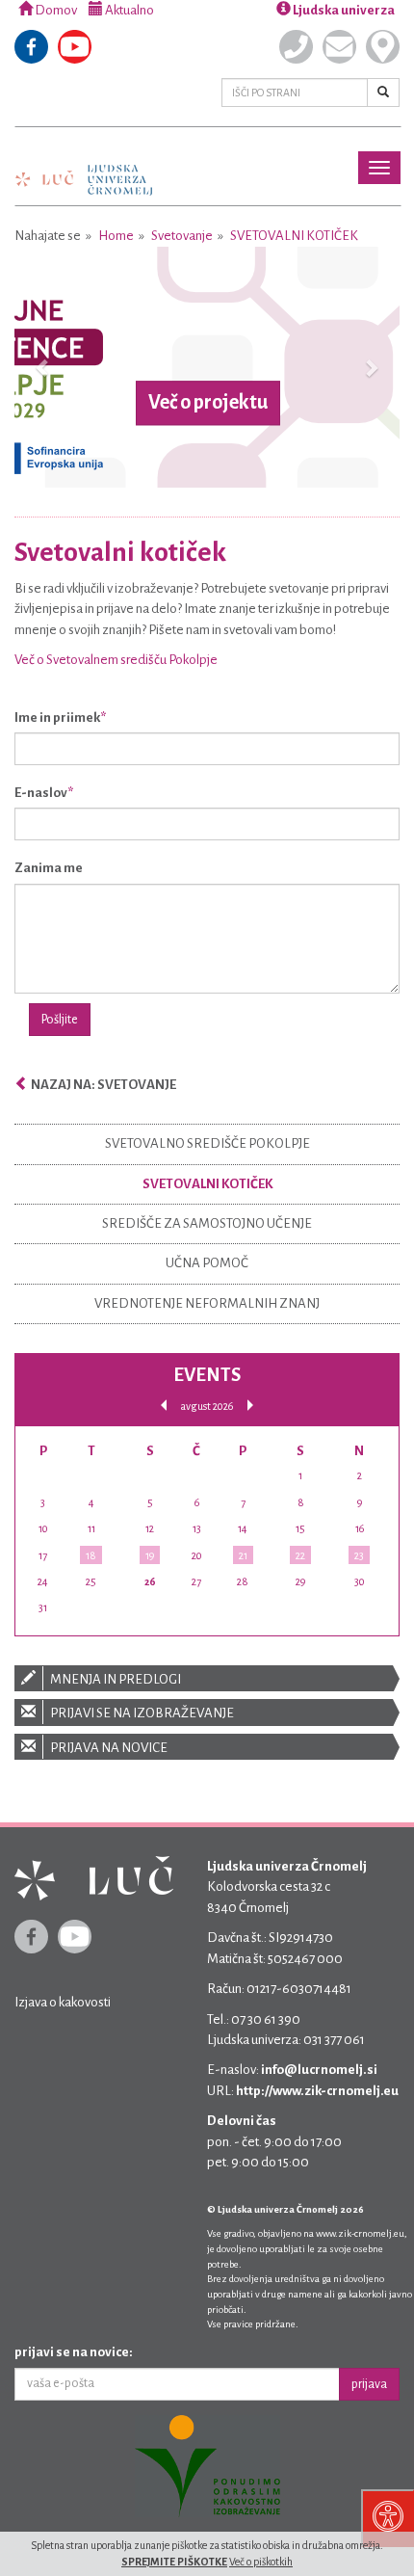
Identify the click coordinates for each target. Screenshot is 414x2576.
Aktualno (129, 10)
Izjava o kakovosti (63, 2002)
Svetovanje (182, 236)
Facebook (31, 47)
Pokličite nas (296, 47)
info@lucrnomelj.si (319, 2070)
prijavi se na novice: (74, 2352)
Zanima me (49, 868)
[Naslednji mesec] (250, 1406)
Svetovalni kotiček (294, 236)
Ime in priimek (57, 717)
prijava (369, 2384)
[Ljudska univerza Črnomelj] (84, 166)
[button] (43, 367)
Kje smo (383, 47)
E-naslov (41, 793)
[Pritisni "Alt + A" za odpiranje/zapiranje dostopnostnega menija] (388, 2518)
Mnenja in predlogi (115, 1679)
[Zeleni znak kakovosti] (207, 2466)
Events (207, 1375)
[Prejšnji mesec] (164, 1406)
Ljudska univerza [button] (343, 10)
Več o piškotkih (261, 2562)
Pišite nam (339, 47)
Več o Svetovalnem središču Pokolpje (116, 660)
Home (116, 236)
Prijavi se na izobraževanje (141, 1713)
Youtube (75, 47)
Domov (55, 10)
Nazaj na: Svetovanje (103, 1085)
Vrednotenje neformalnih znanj (207, 1303)
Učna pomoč (207, 1263)
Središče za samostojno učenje (207, 1223)
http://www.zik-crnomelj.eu (317, 2091)
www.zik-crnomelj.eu (360, 2233)
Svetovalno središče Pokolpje (207, 1143)
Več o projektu (208, 403)
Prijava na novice (108, 1748)
